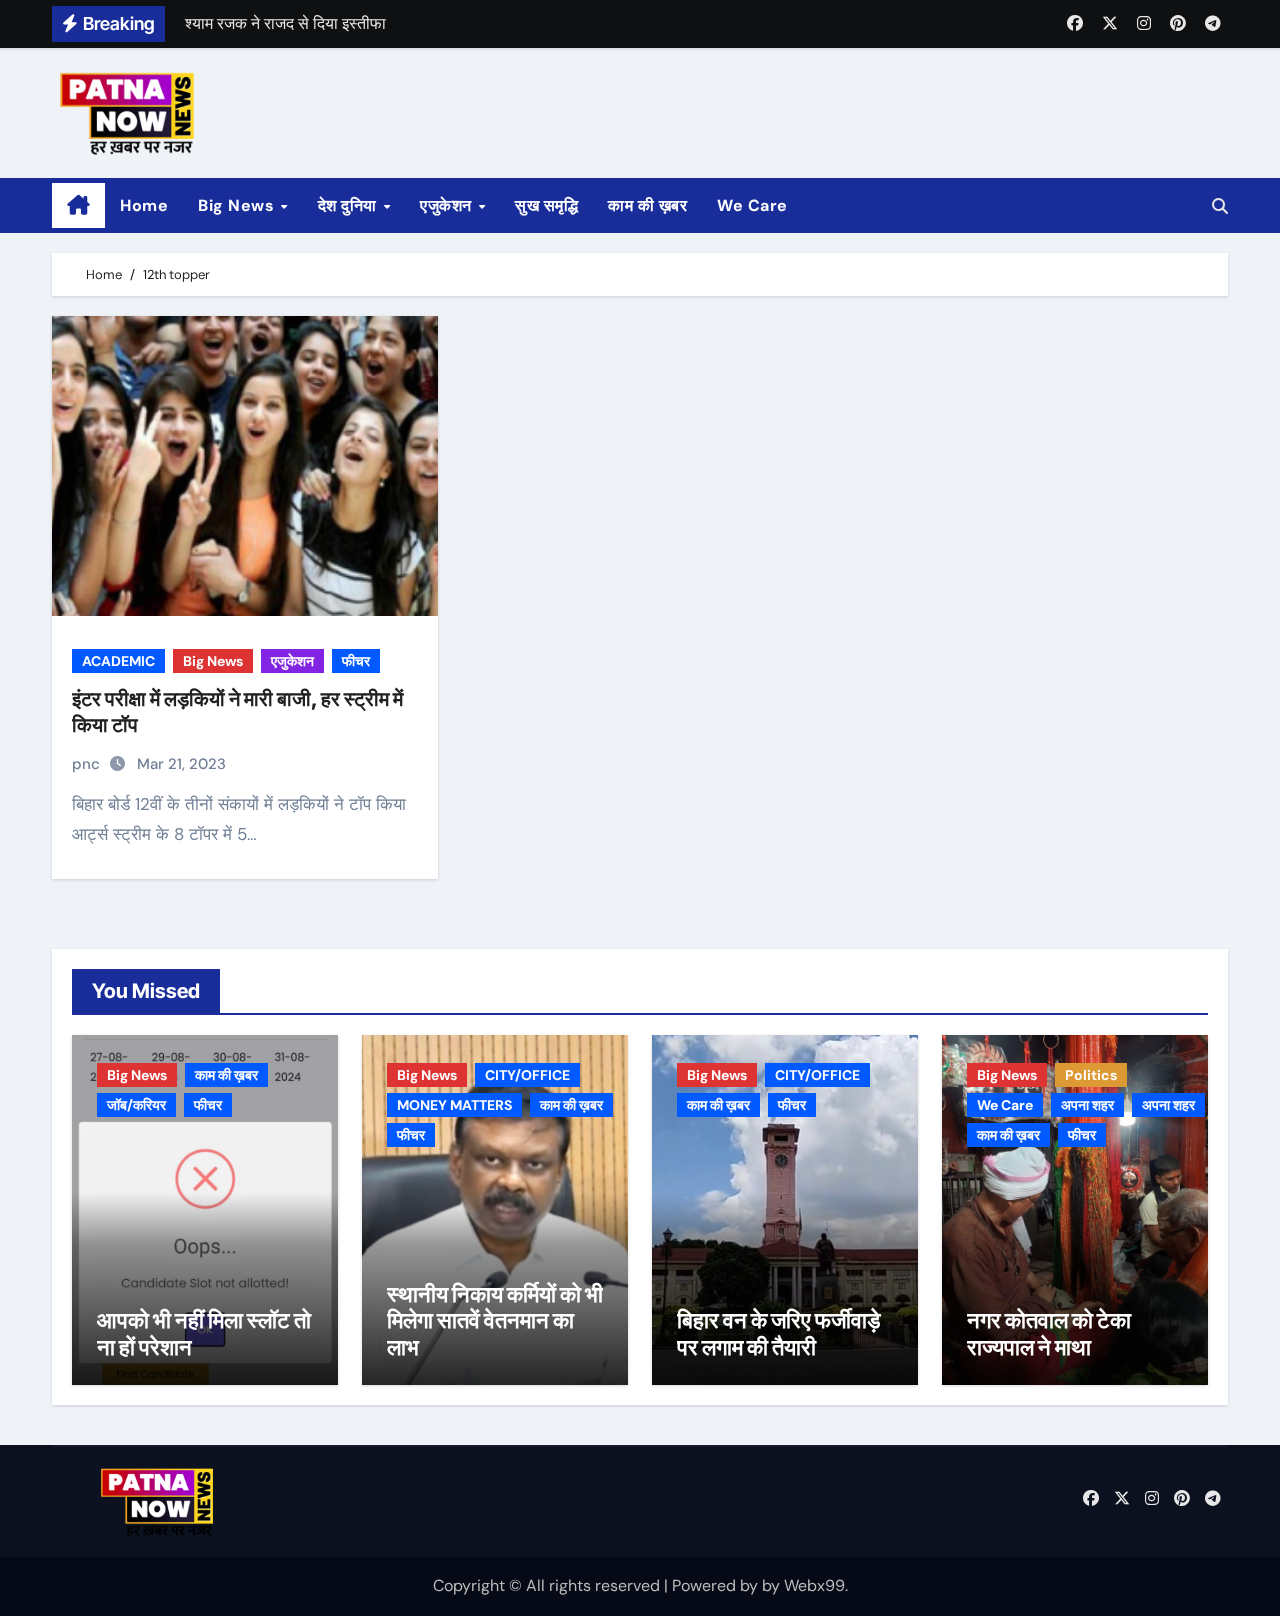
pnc (88, 764)
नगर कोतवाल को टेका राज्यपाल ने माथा (1049, 1333)
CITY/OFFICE (527, 1075)
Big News (238, 205)
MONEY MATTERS (454, 1105)
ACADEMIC (118, 661)
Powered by (717, 1585)
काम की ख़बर (647, 205)
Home (144, 205)
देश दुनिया (350, 205)
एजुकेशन (448, 205)
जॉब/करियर (136, 1105)
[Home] (78, 206)
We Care (752, 205)
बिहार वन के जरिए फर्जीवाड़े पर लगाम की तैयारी (778, 1333)
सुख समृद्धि (546, 205)
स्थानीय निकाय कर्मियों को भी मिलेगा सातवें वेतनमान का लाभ (495, 1320)
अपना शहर (1087, 1105)
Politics (1091, 1075)
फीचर (356, 661)
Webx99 (814, 1585)
